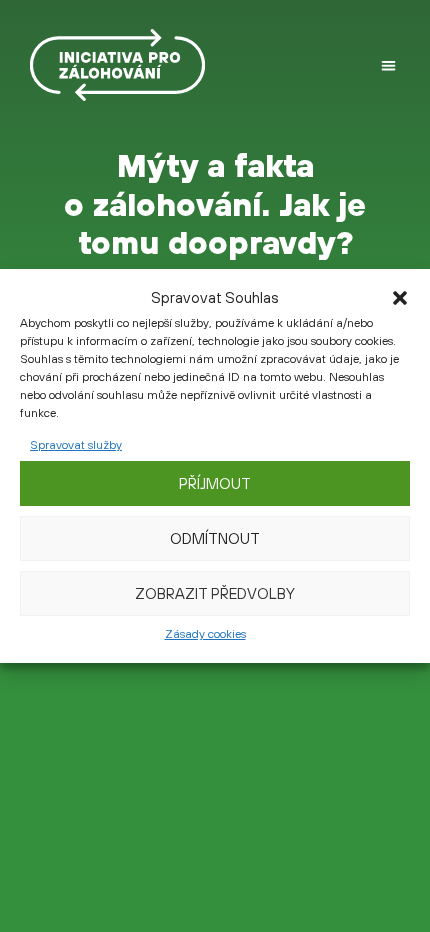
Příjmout (215, 483)
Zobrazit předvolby (215, 593)
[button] (400, 298)
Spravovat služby (76, 445)
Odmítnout (215, 538)
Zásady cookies (205, 634)
